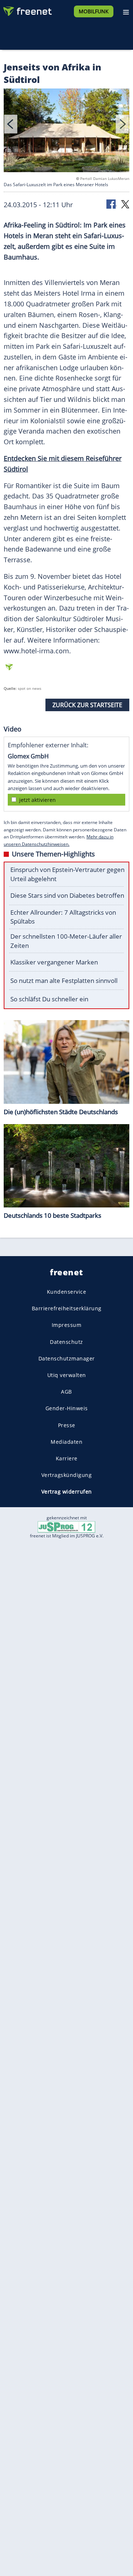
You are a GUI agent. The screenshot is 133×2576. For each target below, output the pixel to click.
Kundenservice (67, 1292)
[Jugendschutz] (66, 1527)
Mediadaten (66, 1442)
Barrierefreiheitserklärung (67, 1308)
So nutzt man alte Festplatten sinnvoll (64, 981)
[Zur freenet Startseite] (27, 10)
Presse (67, 1425)
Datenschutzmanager (67, 1358)
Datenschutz (66, 1342)
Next (122, 124)
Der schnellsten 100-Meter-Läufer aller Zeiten (66, 941)
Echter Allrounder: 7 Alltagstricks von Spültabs (63, 917)
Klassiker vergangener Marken (54, 962)
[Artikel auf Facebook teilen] (112, 204)
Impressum (67, 1325)
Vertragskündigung (67, 1475)
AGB (66, 1392)
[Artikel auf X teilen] (125, 204)
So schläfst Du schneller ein (49, 999)
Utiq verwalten (67, 1375)
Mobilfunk (94, 11)
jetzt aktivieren (37, 800)
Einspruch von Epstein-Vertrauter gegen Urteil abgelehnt (67, 874)
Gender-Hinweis (67, 1408)
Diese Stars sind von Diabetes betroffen (67, 895)
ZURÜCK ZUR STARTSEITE (87, 705)
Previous (11, 124)
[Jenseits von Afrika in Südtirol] (66, 132)
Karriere (67, 1458)
